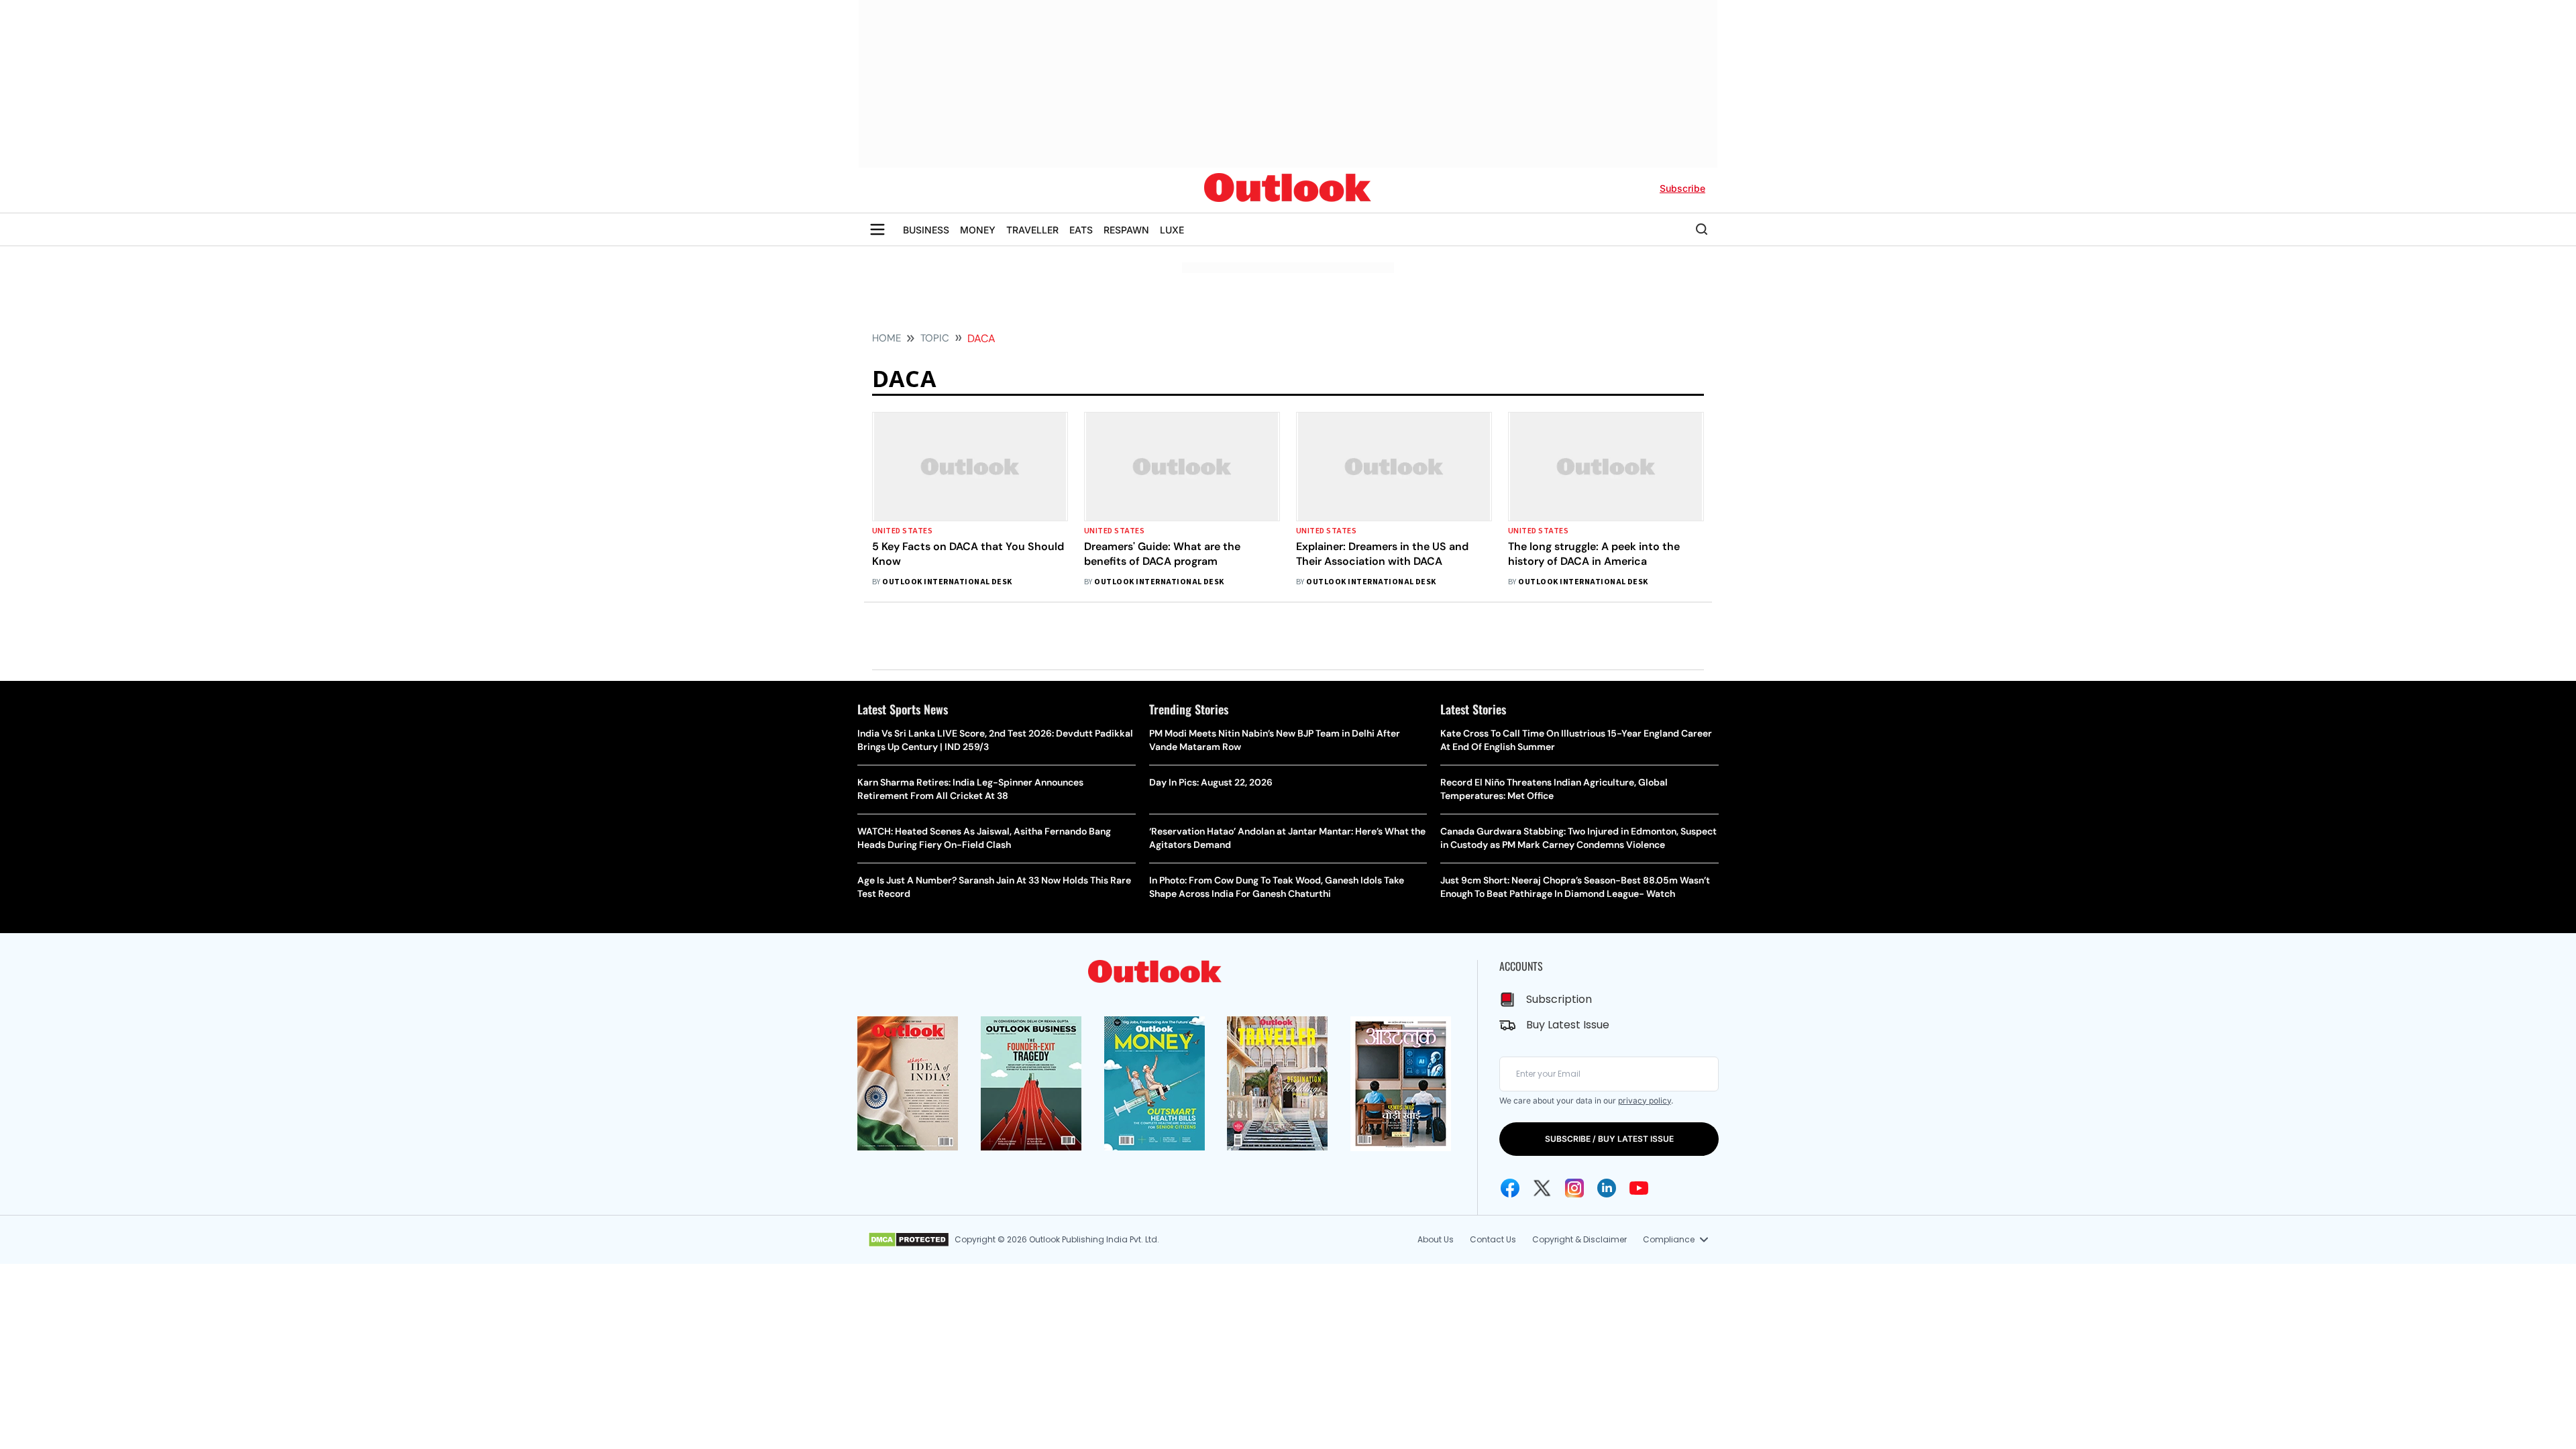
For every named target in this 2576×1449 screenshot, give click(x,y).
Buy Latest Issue (1568, 1025)
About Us (1436, 1239)
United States (902, 531)
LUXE (1172, 230)
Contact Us (1493, 1239)
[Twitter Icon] (1542, 1188)
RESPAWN (1126, 230)
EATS (1081, 230)
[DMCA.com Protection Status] (909, 1240)
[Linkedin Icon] (1607, 1188)
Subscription (1559, 999)
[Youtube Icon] (1639, 1188)
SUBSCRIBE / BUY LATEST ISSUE (1609, 1139)
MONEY (978, 230)
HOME (887, 338)
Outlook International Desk (947, 582)
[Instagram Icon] (1574, 1188)
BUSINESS (926, 230)
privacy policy (1645, 1101)
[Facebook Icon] (1510, 1188)
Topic (935, 338)
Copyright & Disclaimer (1579, 1239)
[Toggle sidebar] (877, 229)
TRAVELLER (1032, 230)
